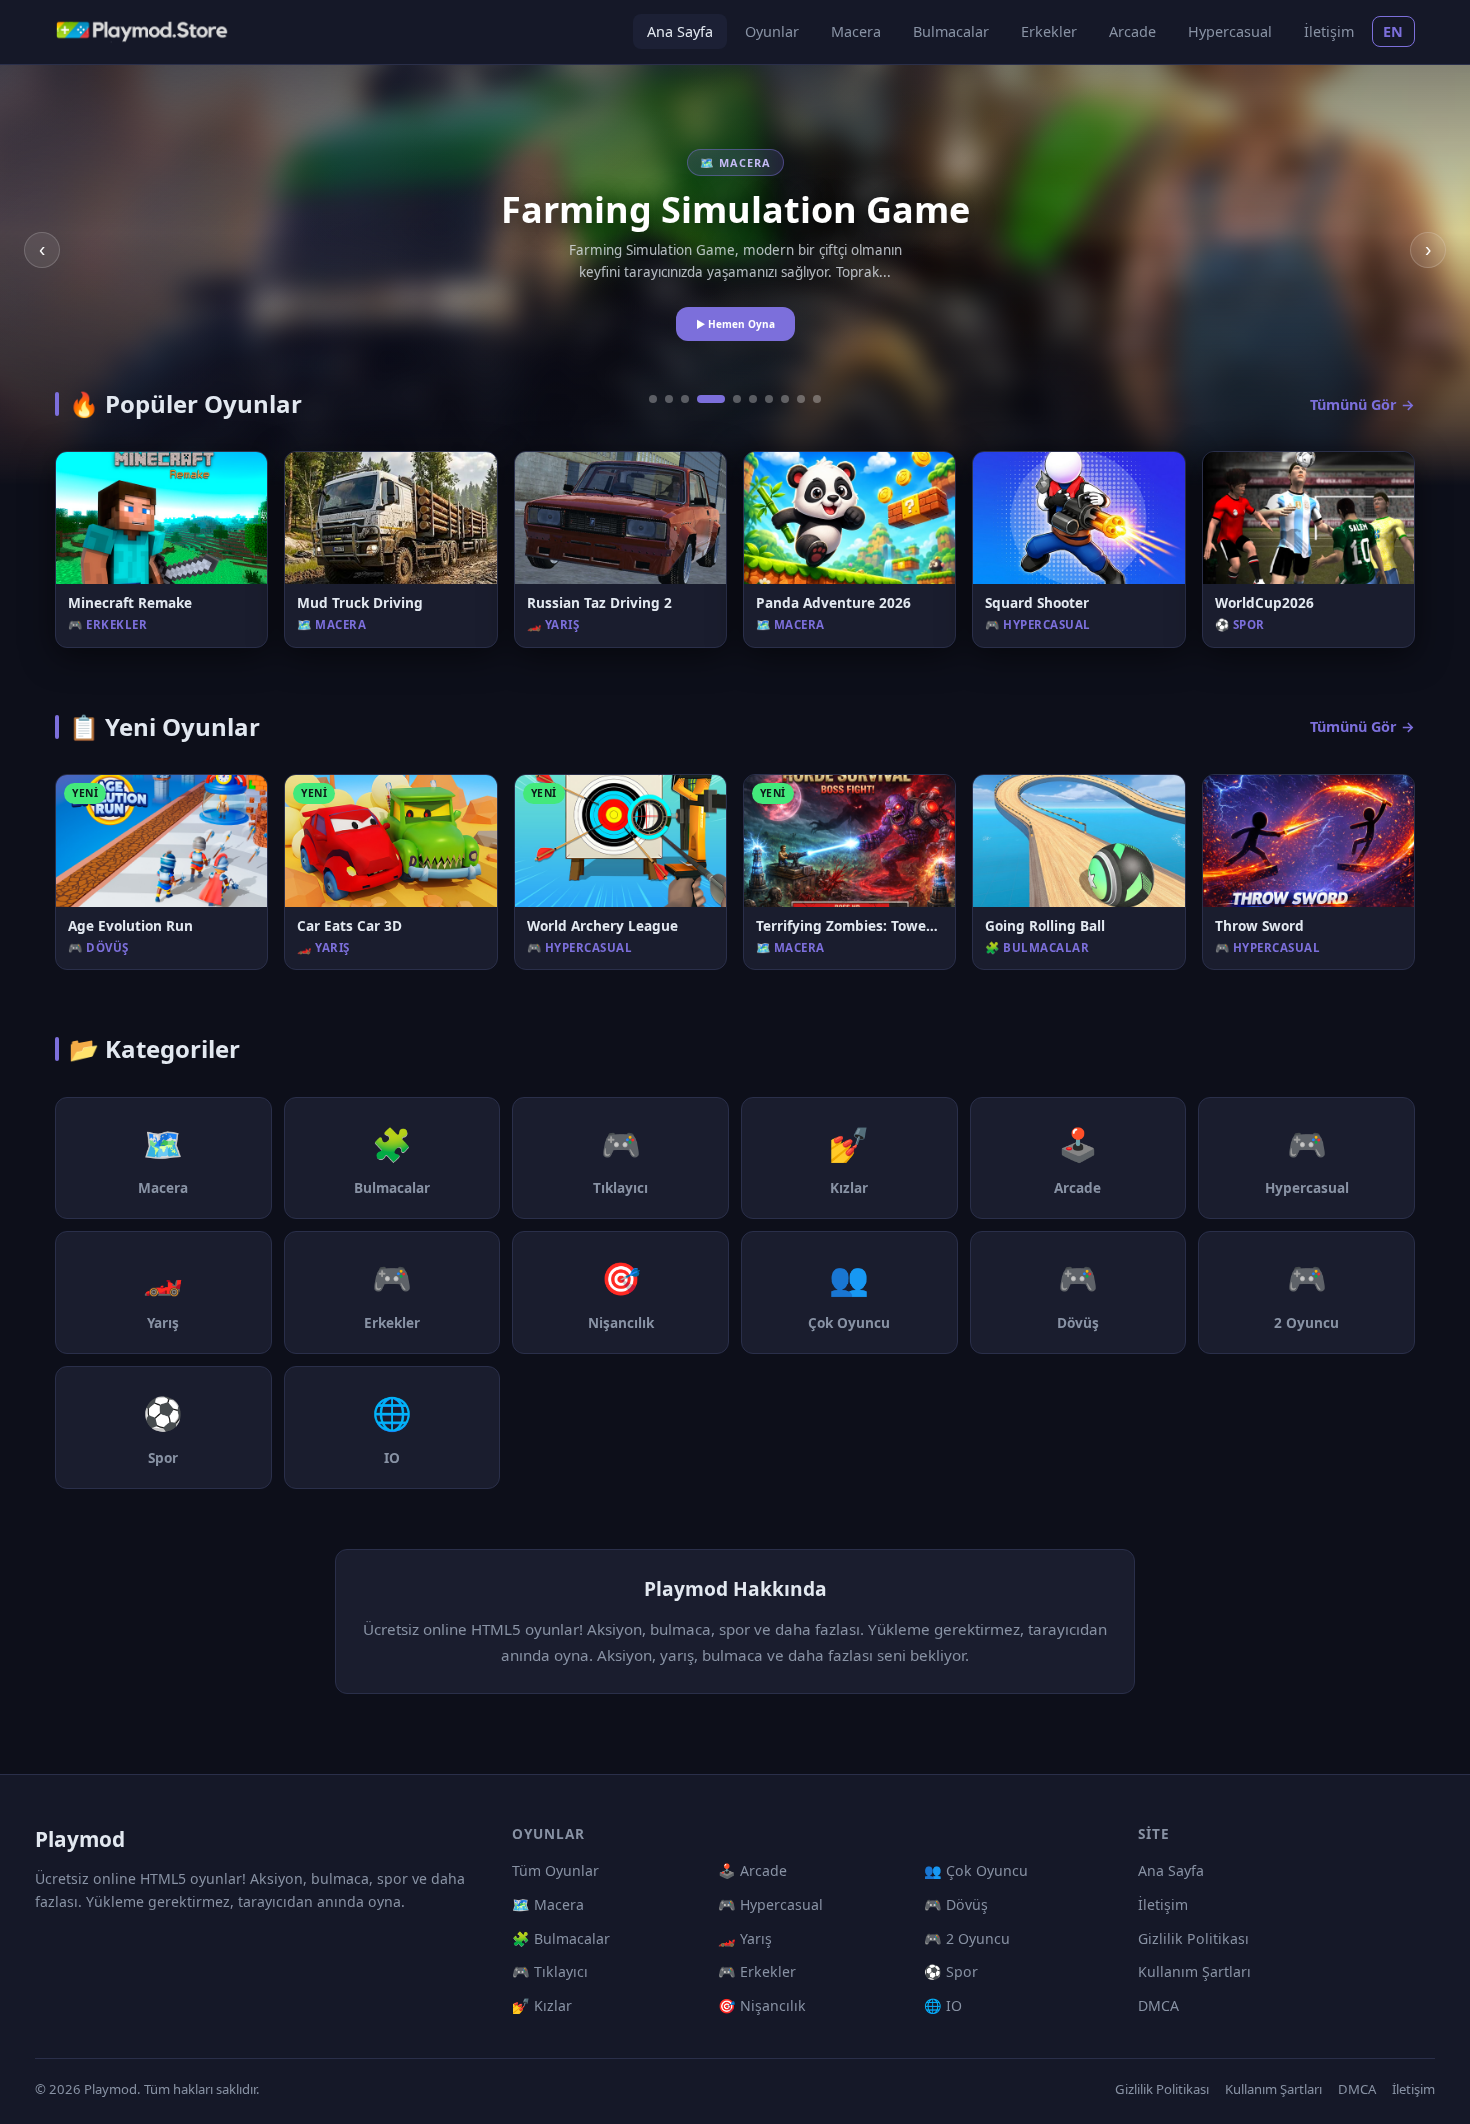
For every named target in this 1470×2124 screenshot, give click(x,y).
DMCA (1158, 2005)
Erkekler (1049, 31)
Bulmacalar (951, 31)
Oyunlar (772, 31)
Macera (856, 31)
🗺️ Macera (548, 1904)
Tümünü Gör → (1362, 404)
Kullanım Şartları (1194, 1971)
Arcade (1132, 31)
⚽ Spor (951, 1971)
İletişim (1329, 31)
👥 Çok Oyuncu (976, 1870)
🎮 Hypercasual (770, 1904)
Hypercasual (1230, 31)
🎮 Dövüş (956, 1904)
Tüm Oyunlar (555, 1870)
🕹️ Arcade (752, 1870)
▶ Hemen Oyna (735, 324)
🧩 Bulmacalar (561, 1938)
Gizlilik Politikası (1193, 1938)
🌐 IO (943, 2005)
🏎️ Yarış (745, 1938)
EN (1393, 31)
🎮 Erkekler (757, 1971)
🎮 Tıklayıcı (550, 1971)
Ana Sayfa (680, 31)
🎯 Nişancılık (762, 2005)
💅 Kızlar (542, 2005)
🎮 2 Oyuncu (967, 1938)
